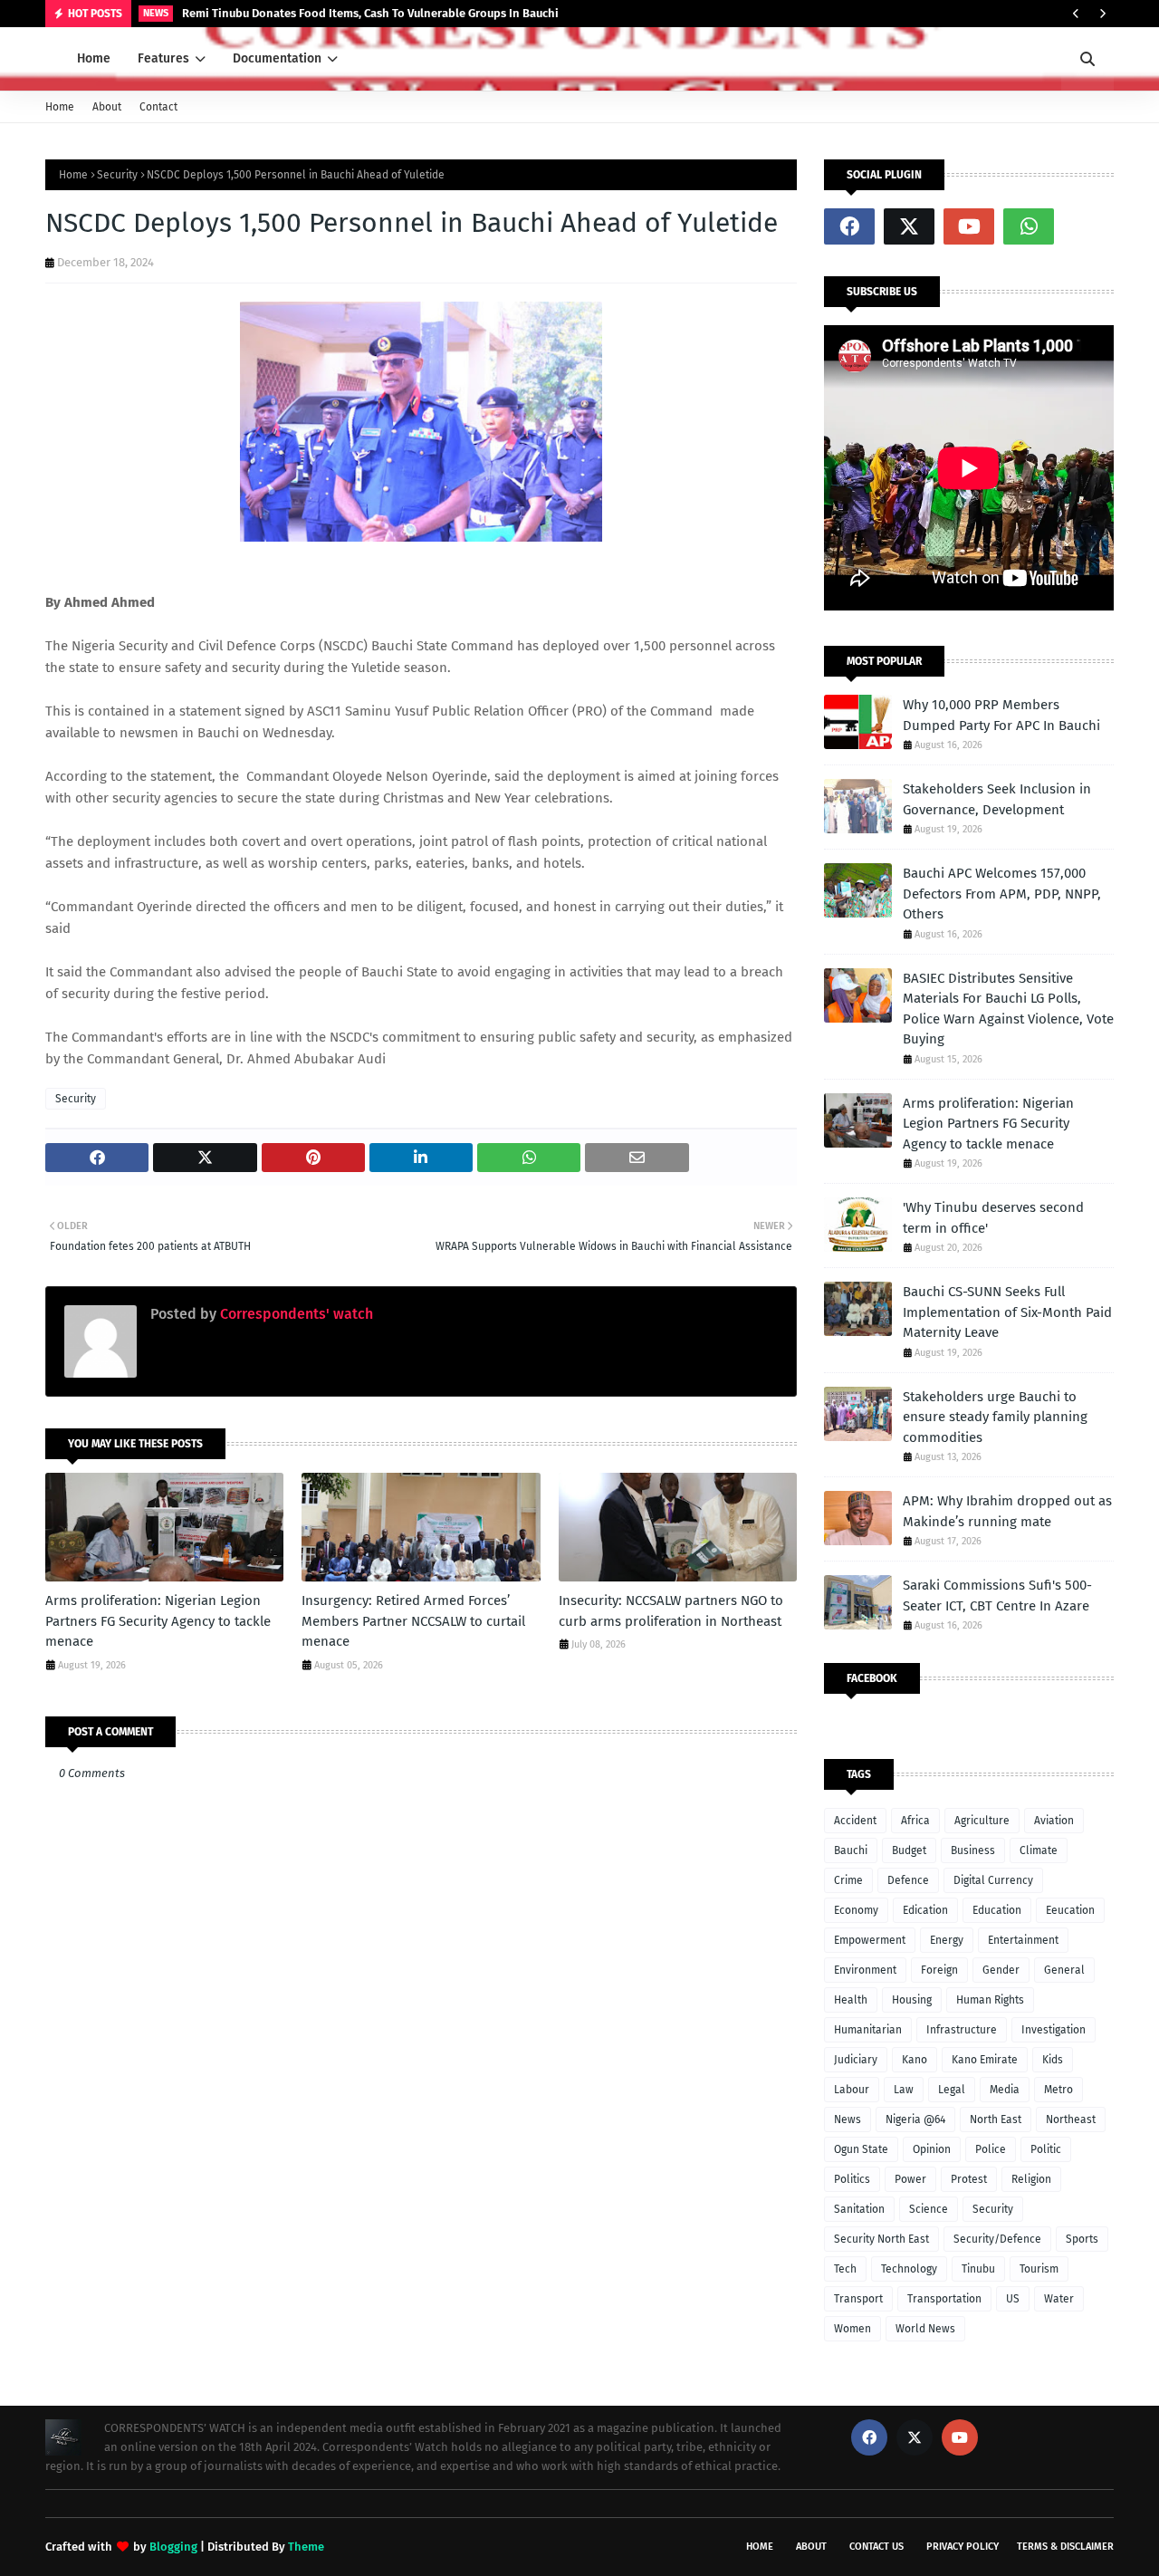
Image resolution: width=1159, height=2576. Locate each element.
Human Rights (990, 2000)
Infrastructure (962, 2030)
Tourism (1039, 2269)
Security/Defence (997, 2239)
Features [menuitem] (163, 58)
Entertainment (1023, 1940)
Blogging (173, 2547)
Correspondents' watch (295, 1314)
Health (851, 2000)
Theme (306, 2547)
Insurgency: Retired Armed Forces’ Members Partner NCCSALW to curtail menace (413, 1621)
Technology (909, 2269)
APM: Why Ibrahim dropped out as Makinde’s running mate (1007, 1511)
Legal (952, 2090)
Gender (1001, 1970)
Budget (909, 1850)
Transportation (944, 2299)
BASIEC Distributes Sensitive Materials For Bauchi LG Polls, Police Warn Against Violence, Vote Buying (1008, 1009)
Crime (848, 1880)
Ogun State (861, 2149)
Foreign (939, 1970)
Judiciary (856, 2060)
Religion (1031, 2179)
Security (117, 175)
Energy (947, 1940)
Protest (969, 2179)
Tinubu (978, 2269)
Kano (915, 2060)
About (107, 107)
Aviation (1054, 1821)
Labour (852, 2090)
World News (925, 2329)
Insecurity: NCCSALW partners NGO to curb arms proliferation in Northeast (671, 1611)
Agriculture (982, 1821)
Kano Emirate (985, 2060)
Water (1059, 2299)
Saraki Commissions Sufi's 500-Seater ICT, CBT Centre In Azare (997, 1596)
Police (991, 2149)
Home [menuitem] (94, 58)
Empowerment (870, 1940)
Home (60, 107)
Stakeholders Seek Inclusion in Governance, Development (997, 799)
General (1064, 1970)
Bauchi (851, 1850)
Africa (915, 1821)
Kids (1053, 2060)
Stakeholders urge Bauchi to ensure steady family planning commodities (995, 1417)
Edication (925, 1910)
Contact (158, 107)
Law (904, 2090)
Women (852, 2329)
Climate (1039, 1850)
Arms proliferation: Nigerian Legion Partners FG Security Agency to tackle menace (158, 1621)
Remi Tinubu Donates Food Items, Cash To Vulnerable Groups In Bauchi (370, 13)
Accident (855, 1821)
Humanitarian (868, 2030)
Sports (1082, 2239)
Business (973, 1850)
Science (929, 2209)
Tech (845, 2269)
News (848, 2119)
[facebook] (849, 226)
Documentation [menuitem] (277, 58)
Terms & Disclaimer (1065, 2547)
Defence (908, 1880)
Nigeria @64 (915, 2119)
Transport (858, 2299)
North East (996, 2119)
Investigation (1054, 2030)
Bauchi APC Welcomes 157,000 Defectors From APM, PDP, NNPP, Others (1002, 894)
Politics (852, 2179)
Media (1005, 2090)
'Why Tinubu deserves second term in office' (993, 1218)
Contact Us (876, 2547)
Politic (1046, 2149)
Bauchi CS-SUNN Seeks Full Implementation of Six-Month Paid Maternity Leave (1007, 1312)
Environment (865, 1970)
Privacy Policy (963, 2547)
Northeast (1071, 2119)
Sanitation (859, 2209)
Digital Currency (993, 1880)
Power (910, 2179)
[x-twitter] (909, 226)
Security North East (881, 2239)
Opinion (932, 2149)
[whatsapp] (1029, 226)
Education (997, 1910)
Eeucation (1070, 1910)
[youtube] (969, 226)
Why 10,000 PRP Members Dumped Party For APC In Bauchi (1001, 715)
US (1013, 2299)
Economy (856, 1910)
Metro (1058, 2090)
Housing (912, 2000)
